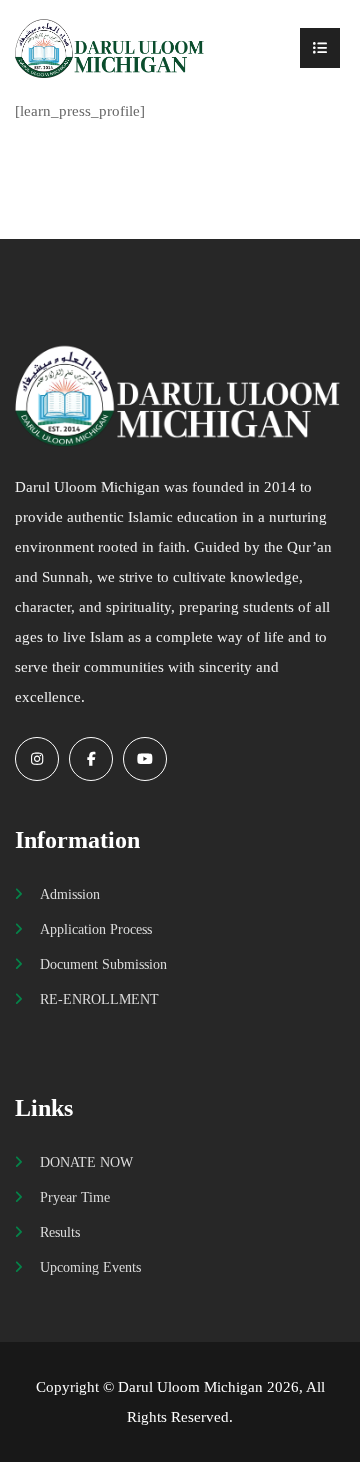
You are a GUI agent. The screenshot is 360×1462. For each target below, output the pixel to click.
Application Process (96, 929)
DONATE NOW (86, 1162)
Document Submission (103, 964)
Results (60, 1232)
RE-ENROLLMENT (99, 999)
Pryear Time (75, 1197)
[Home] (111, 48)
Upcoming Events (90, 1267)
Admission (70, 894)
